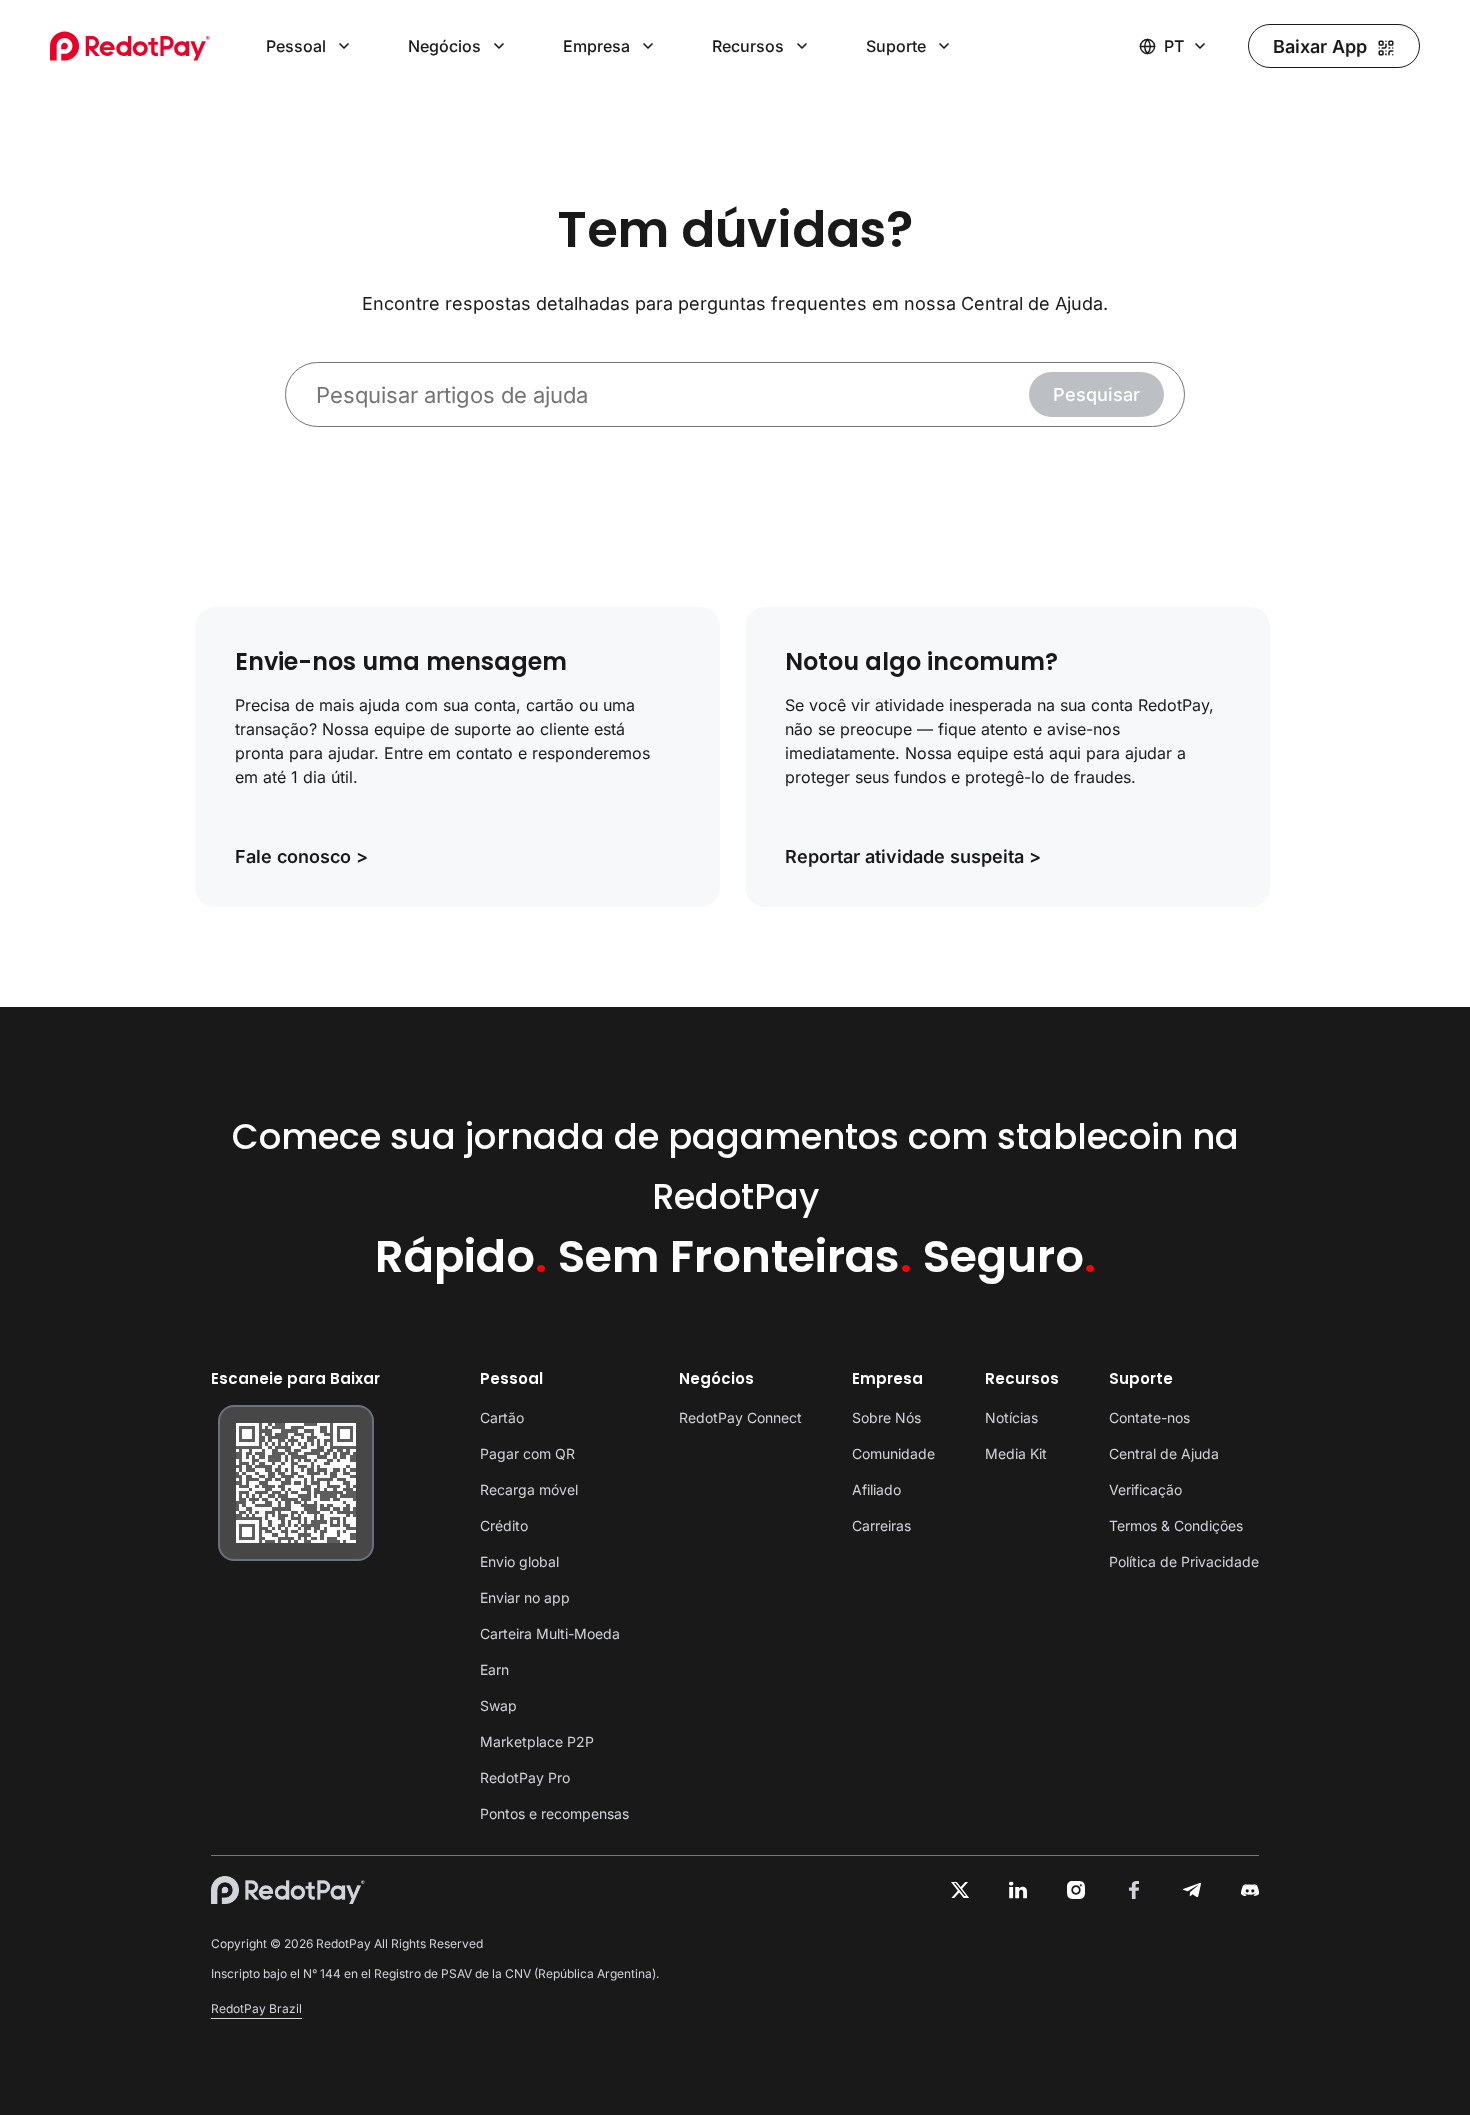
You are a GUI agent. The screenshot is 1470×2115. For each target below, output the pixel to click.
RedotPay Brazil (256, 2008)
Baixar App (1320, 46)
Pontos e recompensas (554, 1813)
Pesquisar (1096, 394)
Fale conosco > (301, 857)
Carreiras (881, 1525)
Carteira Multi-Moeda (550, 1633)
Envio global (519, 1561)
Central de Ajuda (1164, 1453)
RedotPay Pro (525, 1777)
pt (1174, 46)
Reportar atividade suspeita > (913, 857)
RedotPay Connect (740, 1417)
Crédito (504, 1525)
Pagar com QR (527, 1453)
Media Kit (1016, 1453)
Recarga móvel (529, 1489)
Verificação (1145, 1489)
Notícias (1011, 1417)
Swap (498, 1705)
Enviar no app (525, 1597)
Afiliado (876, 1489)
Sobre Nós (886, 1417)
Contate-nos (1149, 1417)
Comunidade (893, 1453)
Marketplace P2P (537, 1741)
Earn (494, 1669)
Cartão (502, 1417)
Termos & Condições (1176, 1525)
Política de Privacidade (1184, 1561)
